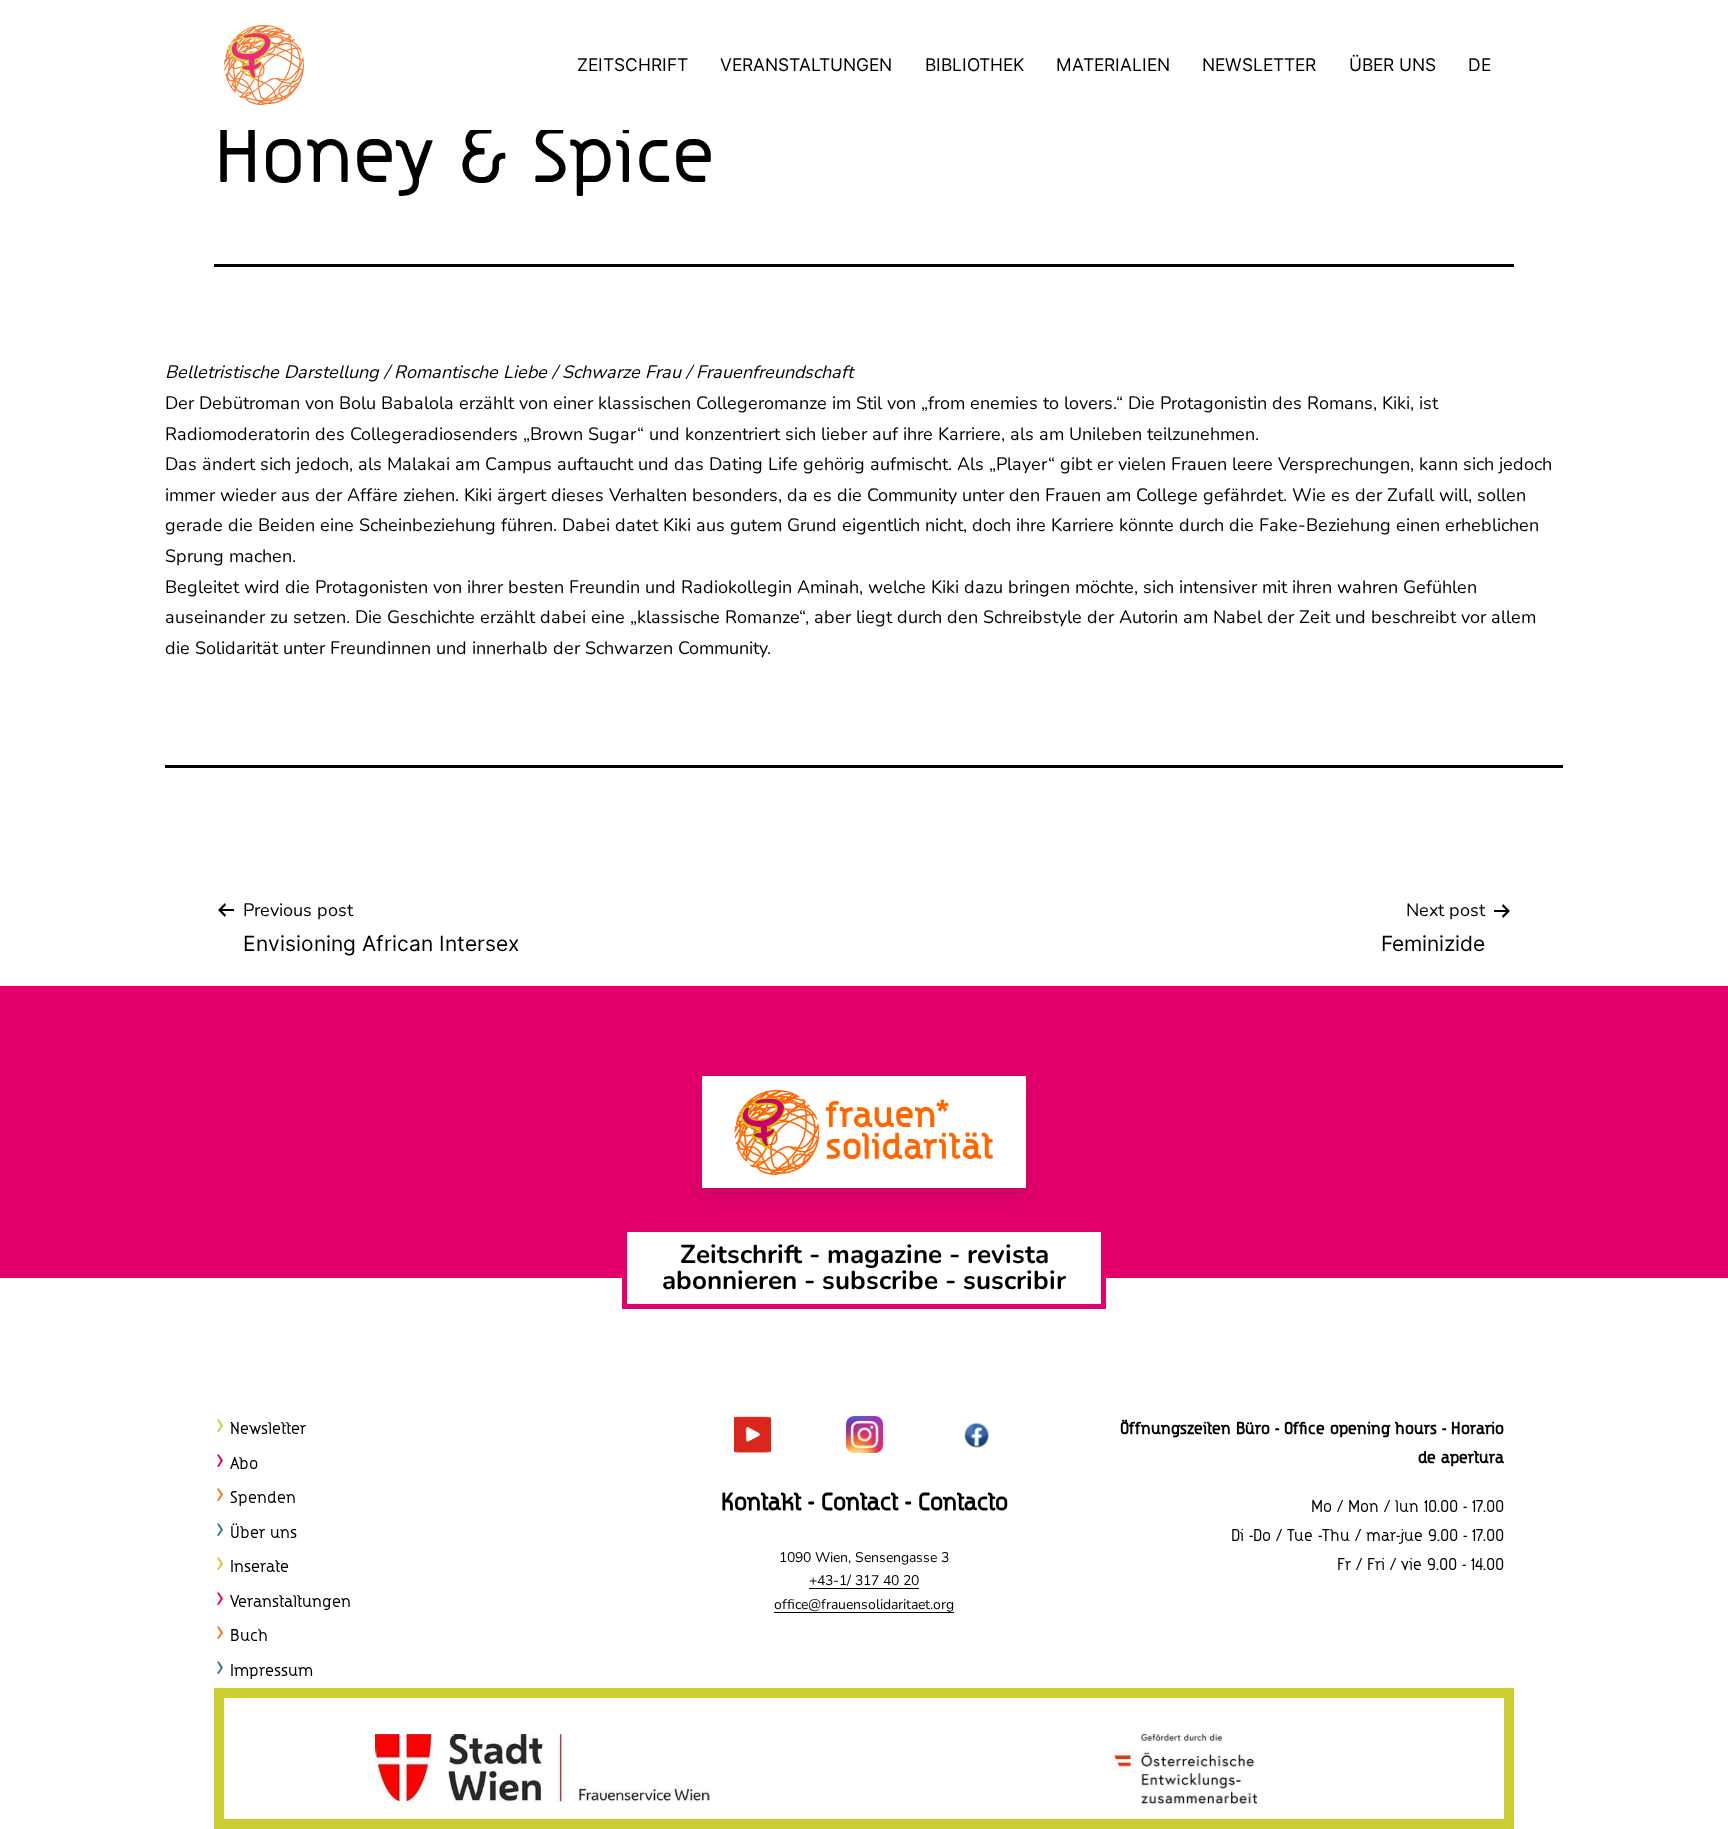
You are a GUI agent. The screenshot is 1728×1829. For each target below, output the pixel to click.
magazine (888, 1254)
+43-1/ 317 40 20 (864, 1580)
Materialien (1113, 64)
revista (1008, 1254)
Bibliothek (974, 64)
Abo (244, 1464)
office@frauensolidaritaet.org (864, 1604)
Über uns (1392, 64)
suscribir (1014, 1280)
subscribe (880, 1280)
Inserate (259, 1567)
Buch (249, 1636)
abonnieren (729, 1280)
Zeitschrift (632, 64)
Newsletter (1259, 64)
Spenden (263, 1498)
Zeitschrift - (753, 1254)
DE (1479, 64)
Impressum (271, 1671)
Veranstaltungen (806, 64)
